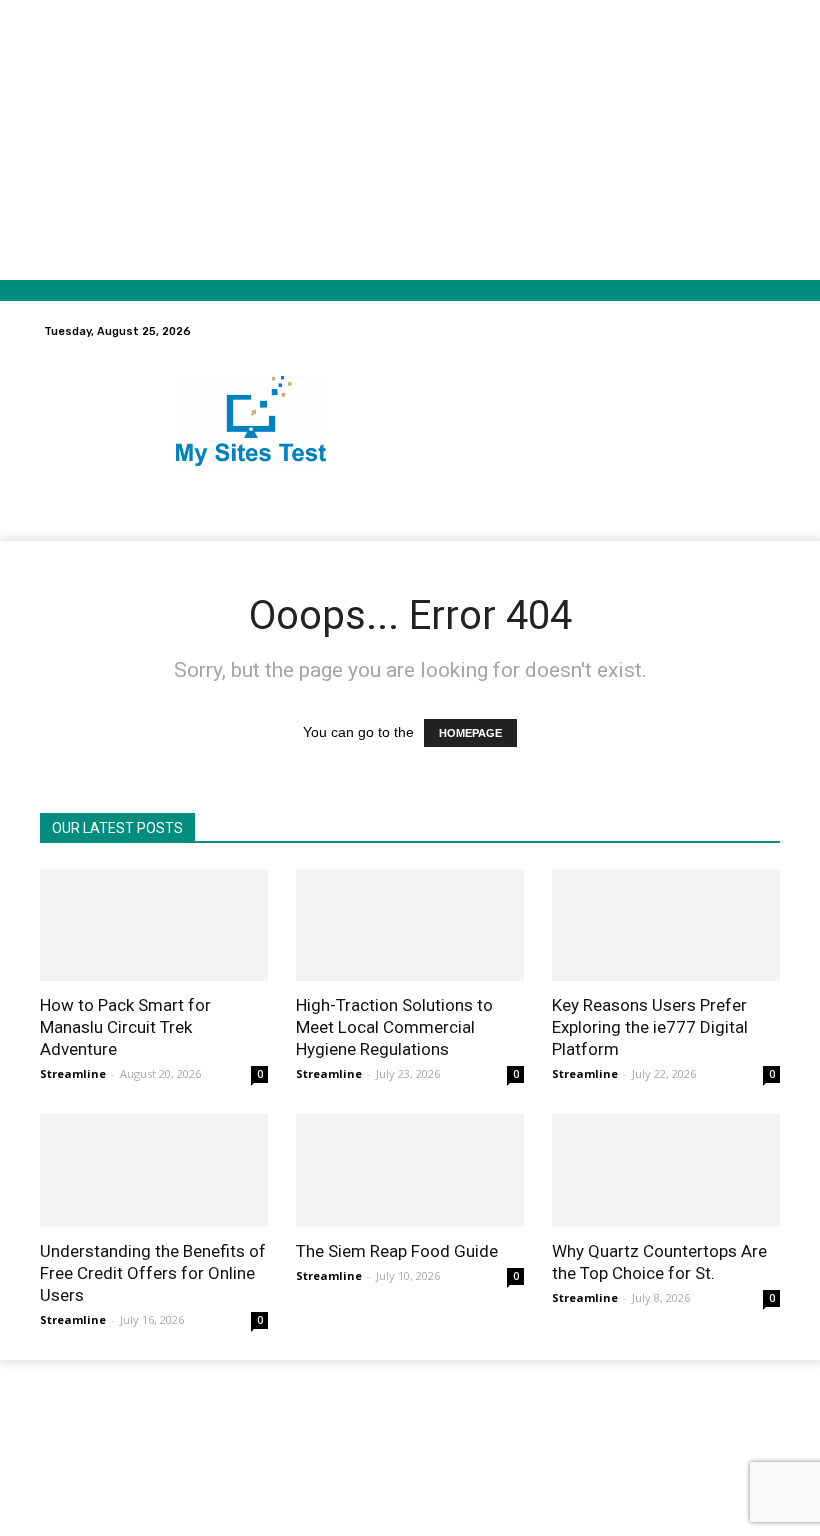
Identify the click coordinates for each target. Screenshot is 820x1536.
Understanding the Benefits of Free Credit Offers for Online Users (153, 1273)
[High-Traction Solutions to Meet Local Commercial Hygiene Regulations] (410, 925)
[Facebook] (583, 1427)
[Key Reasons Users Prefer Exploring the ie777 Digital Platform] (666, 925)
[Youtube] (769, 1427)
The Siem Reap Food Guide (397, 1251)
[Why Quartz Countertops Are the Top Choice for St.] (666, 1170)
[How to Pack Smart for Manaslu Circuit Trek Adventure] (154, 925)
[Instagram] (614, 1427)
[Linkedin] (645, 1427)
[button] (748, 331)
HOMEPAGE (470, 733)
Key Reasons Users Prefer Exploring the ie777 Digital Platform (650, 1027)
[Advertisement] (410, 140)
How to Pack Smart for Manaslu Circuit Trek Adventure (125, 1027)
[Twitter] (707, 1427)
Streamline (73, 1073)
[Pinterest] (676, 1427)
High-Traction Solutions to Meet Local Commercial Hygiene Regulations (394, 1027)
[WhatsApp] (738, 1427)
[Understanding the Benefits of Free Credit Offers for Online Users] (154, 1170)
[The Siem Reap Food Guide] (410, 1170)
